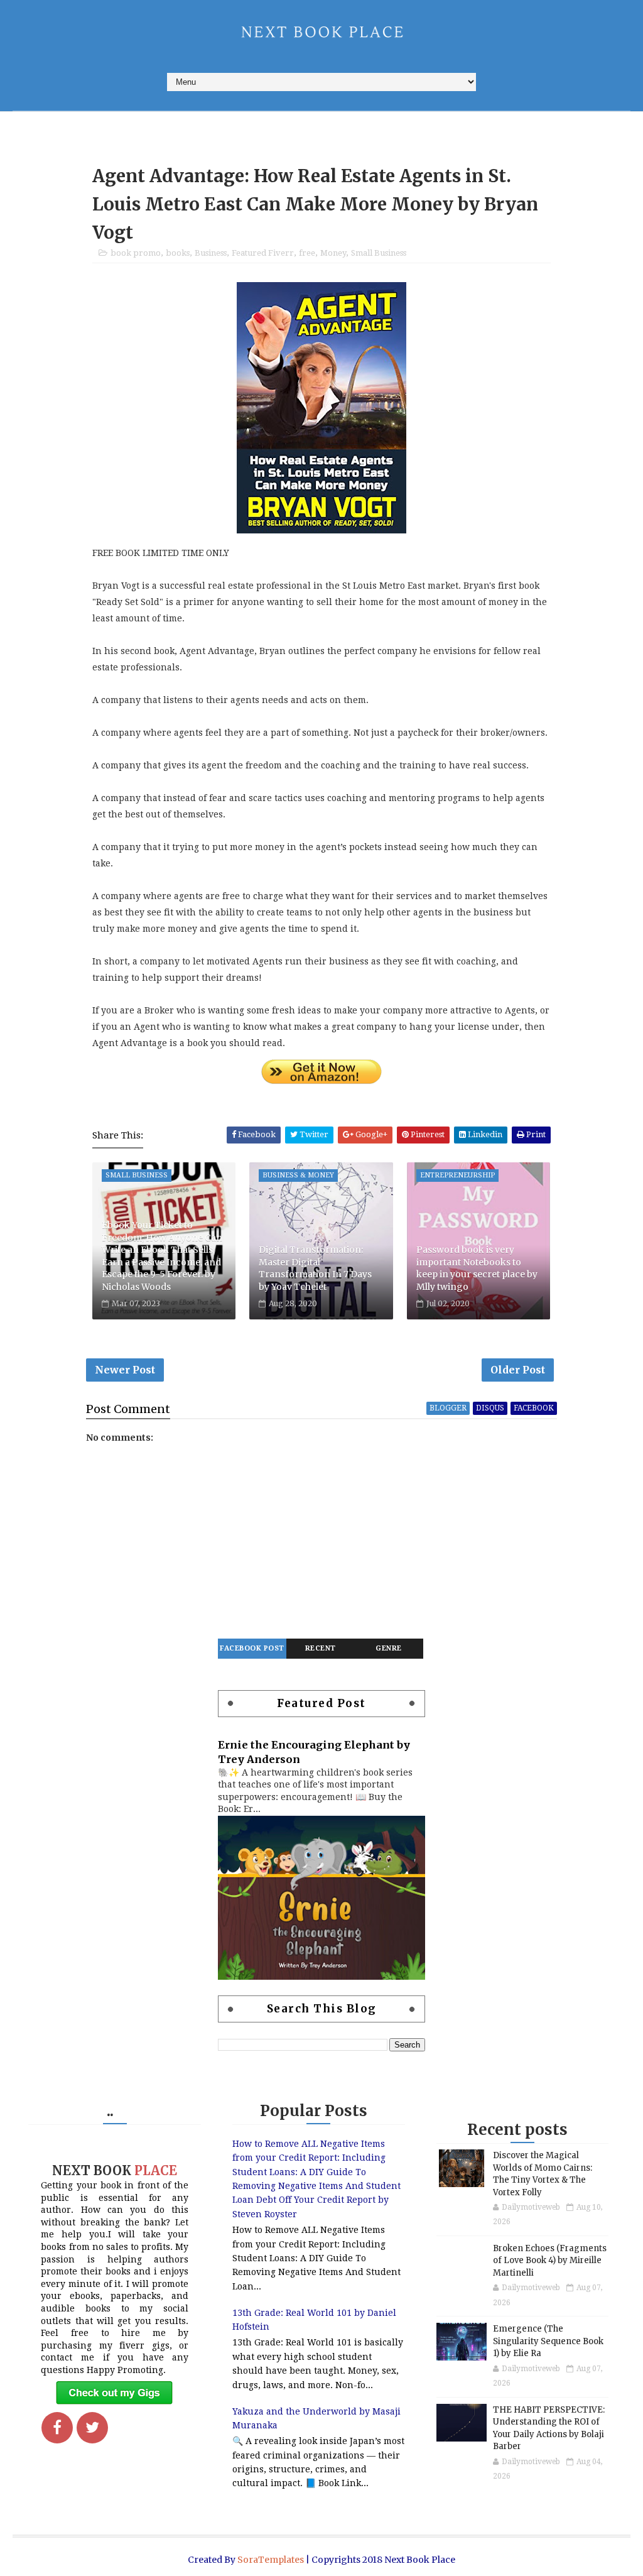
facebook (534, 1408)
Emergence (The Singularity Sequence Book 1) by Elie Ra (548, 2341)
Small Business (379, 253)
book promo (136, 253)
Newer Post (125, 1370)
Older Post (518, 1370)
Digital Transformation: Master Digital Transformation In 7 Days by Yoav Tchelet (315, 1268)
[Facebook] (57, 2428)
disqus (490, 1408)
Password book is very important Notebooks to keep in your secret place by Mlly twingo (477, 1268)
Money (333, 253)
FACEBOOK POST (252, 1648)
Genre (389, 1648)
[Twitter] (92, 2428)
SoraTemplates (271, 2560)
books (178, 253)
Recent (321, 1648)
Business (211, 253)
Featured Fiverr (263, 253)
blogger (448, 1408)
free (307, 253)
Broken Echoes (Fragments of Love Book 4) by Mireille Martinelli (550, 2261)
